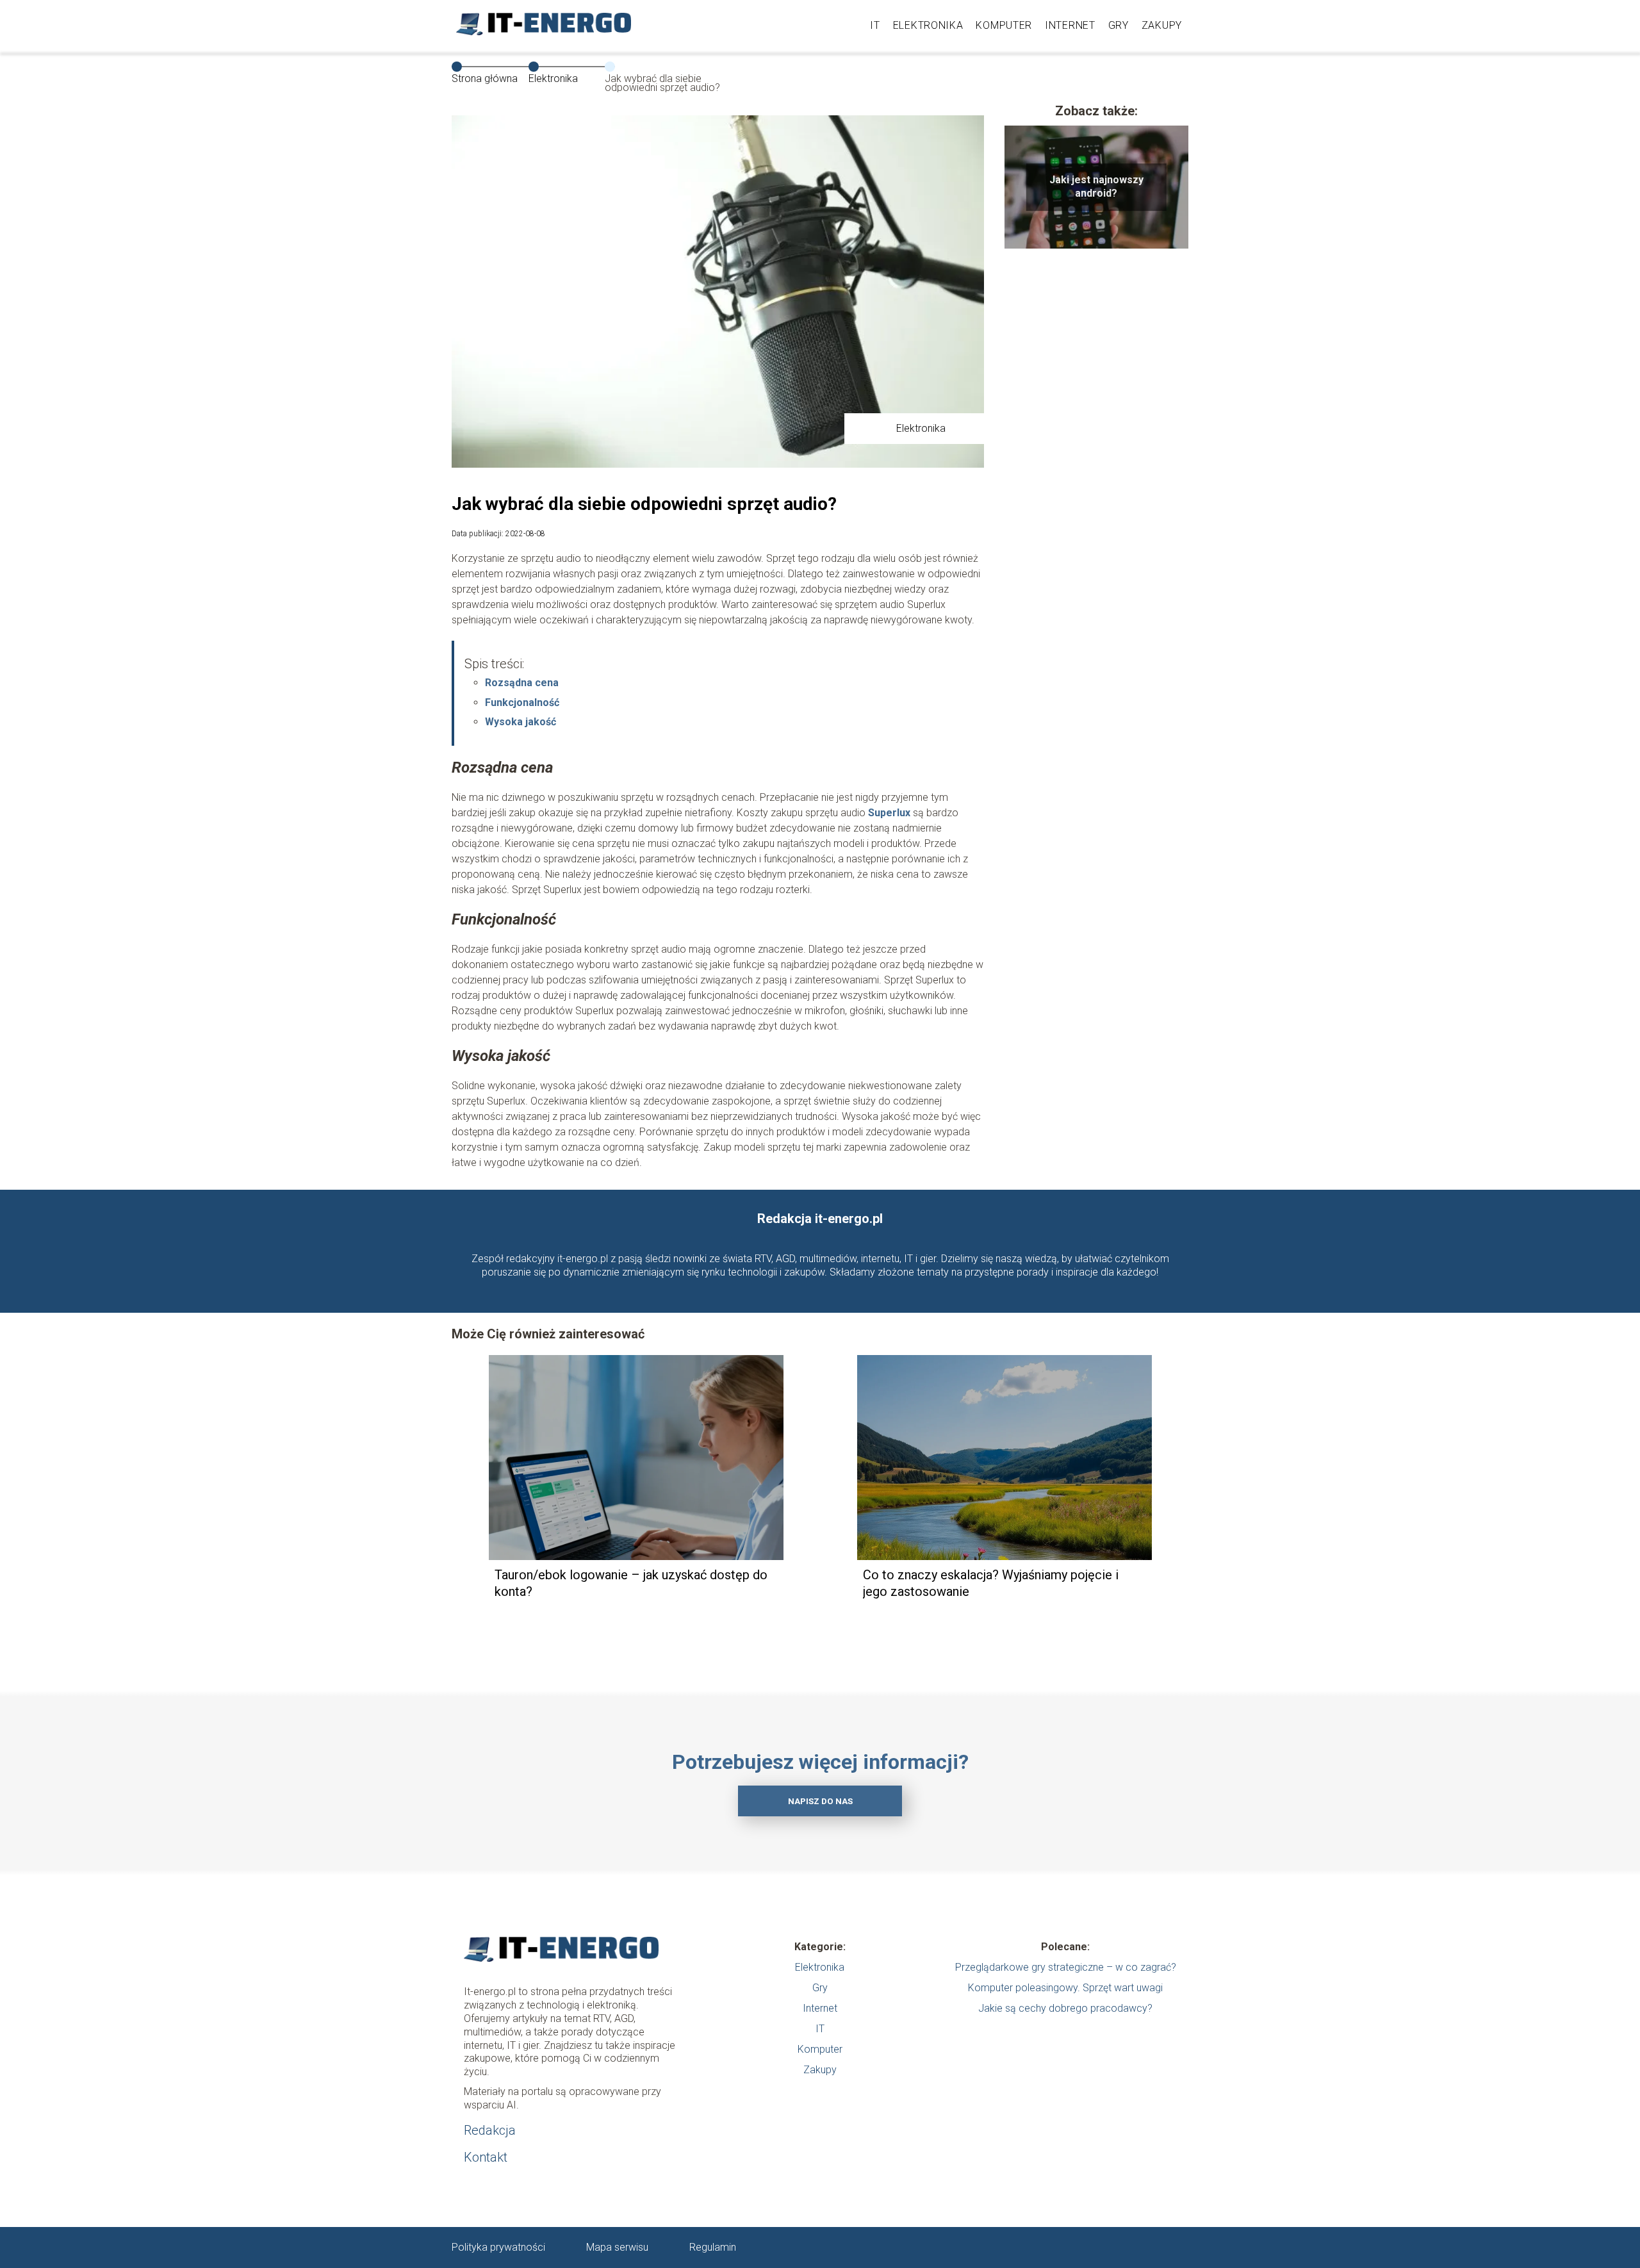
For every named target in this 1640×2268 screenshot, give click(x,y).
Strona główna (485, 78)
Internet (1070, 25)
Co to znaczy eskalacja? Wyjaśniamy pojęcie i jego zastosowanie (991, 1583)
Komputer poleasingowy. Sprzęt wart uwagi (1065, 1988)
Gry (1119, 25)
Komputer (1004, 25)
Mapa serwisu (617, 2247)
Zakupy (1162, 25)
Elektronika (928, 25)
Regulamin (713, 2247)
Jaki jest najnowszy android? (1096, 186)
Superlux (889, 813)
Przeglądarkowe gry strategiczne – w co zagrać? (1066, 1967)
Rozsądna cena (522, 683)
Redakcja (490, 2130)
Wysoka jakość (521, 722)
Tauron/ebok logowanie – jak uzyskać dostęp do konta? (631, 1583)
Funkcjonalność (522, 703)
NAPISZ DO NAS (820, 1801)
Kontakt (486, 2157)
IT (875, 25)
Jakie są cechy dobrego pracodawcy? (1065, 2008)
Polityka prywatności (498, 2247)
